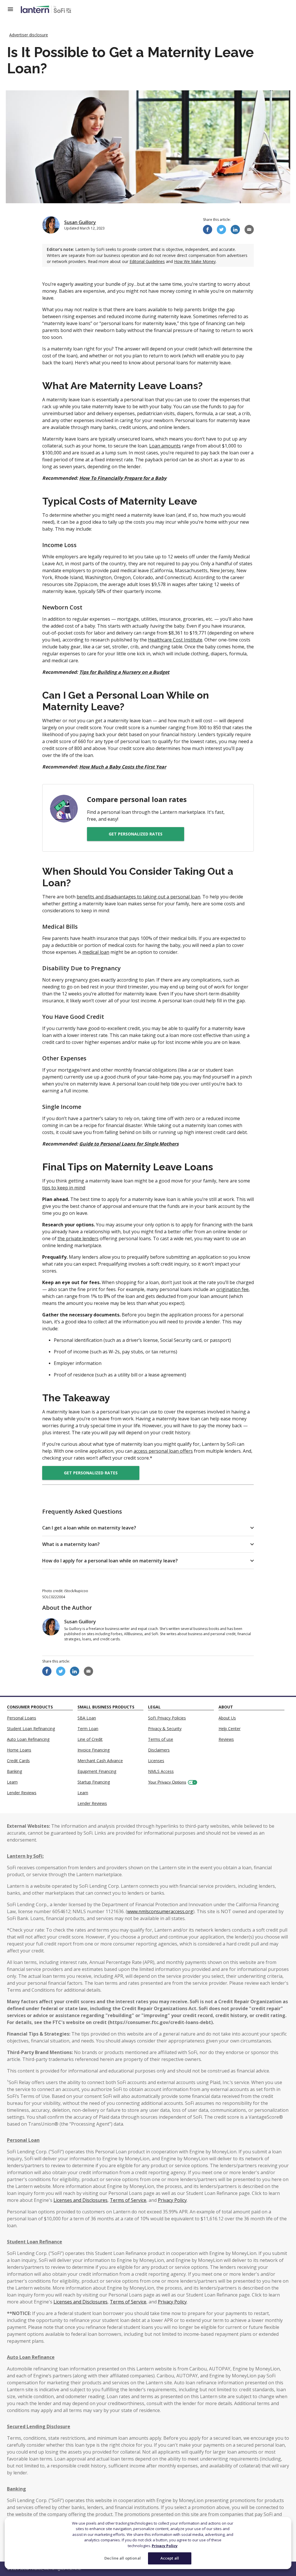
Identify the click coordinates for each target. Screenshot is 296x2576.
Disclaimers (159, 1750)
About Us (227, 1718)
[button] (148, 1528)
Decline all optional (123, 2558)
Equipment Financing (97, 1771)
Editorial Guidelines (147, 261)
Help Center (230, 1729)
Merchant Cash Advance (100, 1761)
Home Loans (19, 1750)
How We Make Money (195, 261)
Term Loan (88, 1729)
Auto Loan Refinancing (28, 1739)
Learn (12, 1782)
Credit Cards (18, 1761)
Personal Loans (22, 1718)
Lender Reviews (22, 1793)
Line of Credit (90, 1739)
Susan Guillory (80, 222)
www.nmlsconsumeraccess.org (160, 1911)
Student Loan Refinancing (31, 1729)
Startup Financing (94, 1782)
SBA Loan (87, 1718)
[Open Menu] (14, 9)
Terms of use (161, 1739)
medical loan (96, 952)
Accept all (170, 2558)
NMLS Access (161, 1771)
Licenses (156, 1761)
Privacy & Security (165, 1729)
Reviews (226, 1739)
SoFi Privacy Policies (167, 1718)
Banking (14, 1771)
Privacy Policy (165, 2546)
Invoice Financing (94, 1750)
